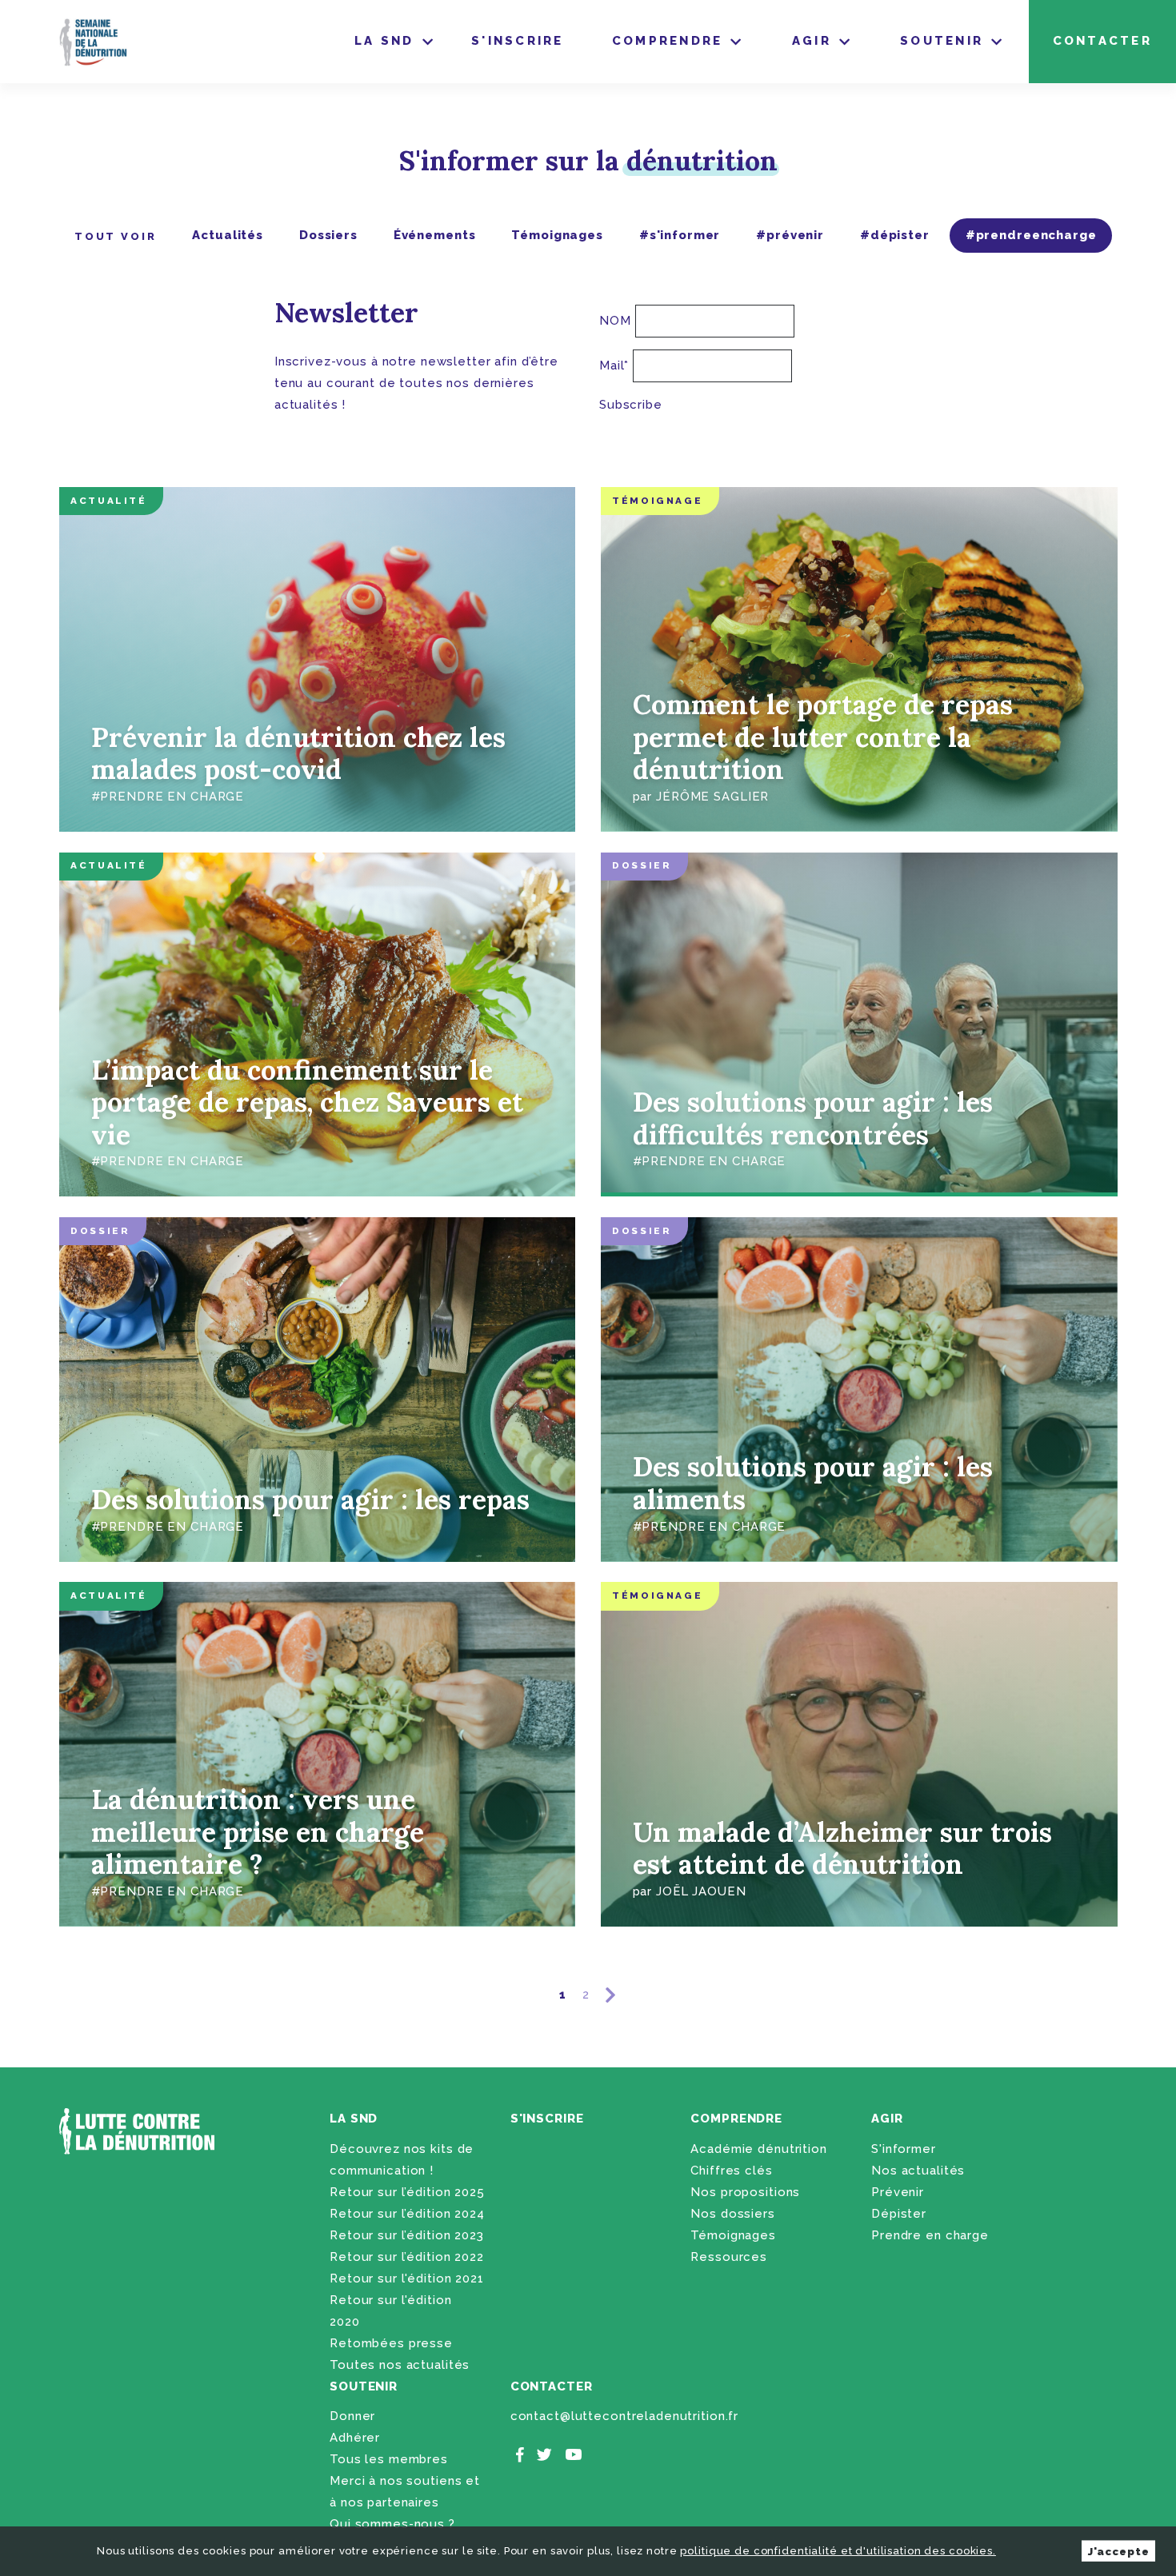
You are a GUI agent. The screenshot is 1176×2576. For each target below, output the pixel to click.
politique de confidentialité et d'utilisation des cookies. (838, 2551)
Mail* (614, 365)
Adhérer (355, 2438)
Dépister (899, 2214)
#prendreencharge (1031, 235)
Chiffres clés (731, 2171)
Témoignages (557, 235)
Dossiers (328, 235)
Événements (435, 235)
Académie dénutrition (758, 2149)
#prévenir (790, 235)
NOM (615, 321)
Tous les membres (389, 2459)
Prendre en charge (930, 2235)
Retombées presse (391, 2343)
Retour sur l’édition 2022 (407, 2257)
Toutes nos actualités (400, 2365)
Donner (352, 2416)
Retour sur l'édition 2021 (407, 2278)
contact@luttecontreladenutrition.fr (624, 2416)
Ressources (729, 2257)
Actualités (228, 235)
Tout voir (116, 236)
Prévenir (898, 2192)
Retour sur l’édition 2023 (407, 2235)
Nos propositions (745, 2192)
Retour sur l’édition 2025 (407, 2192)
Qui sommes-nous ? (392, 2524)
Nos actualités (918, 2171)
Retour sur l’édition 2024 (407, 2214)
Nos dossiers (732, 2214)
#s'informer (680, 235)
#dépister (895, 235)
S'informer (904, 2149)
